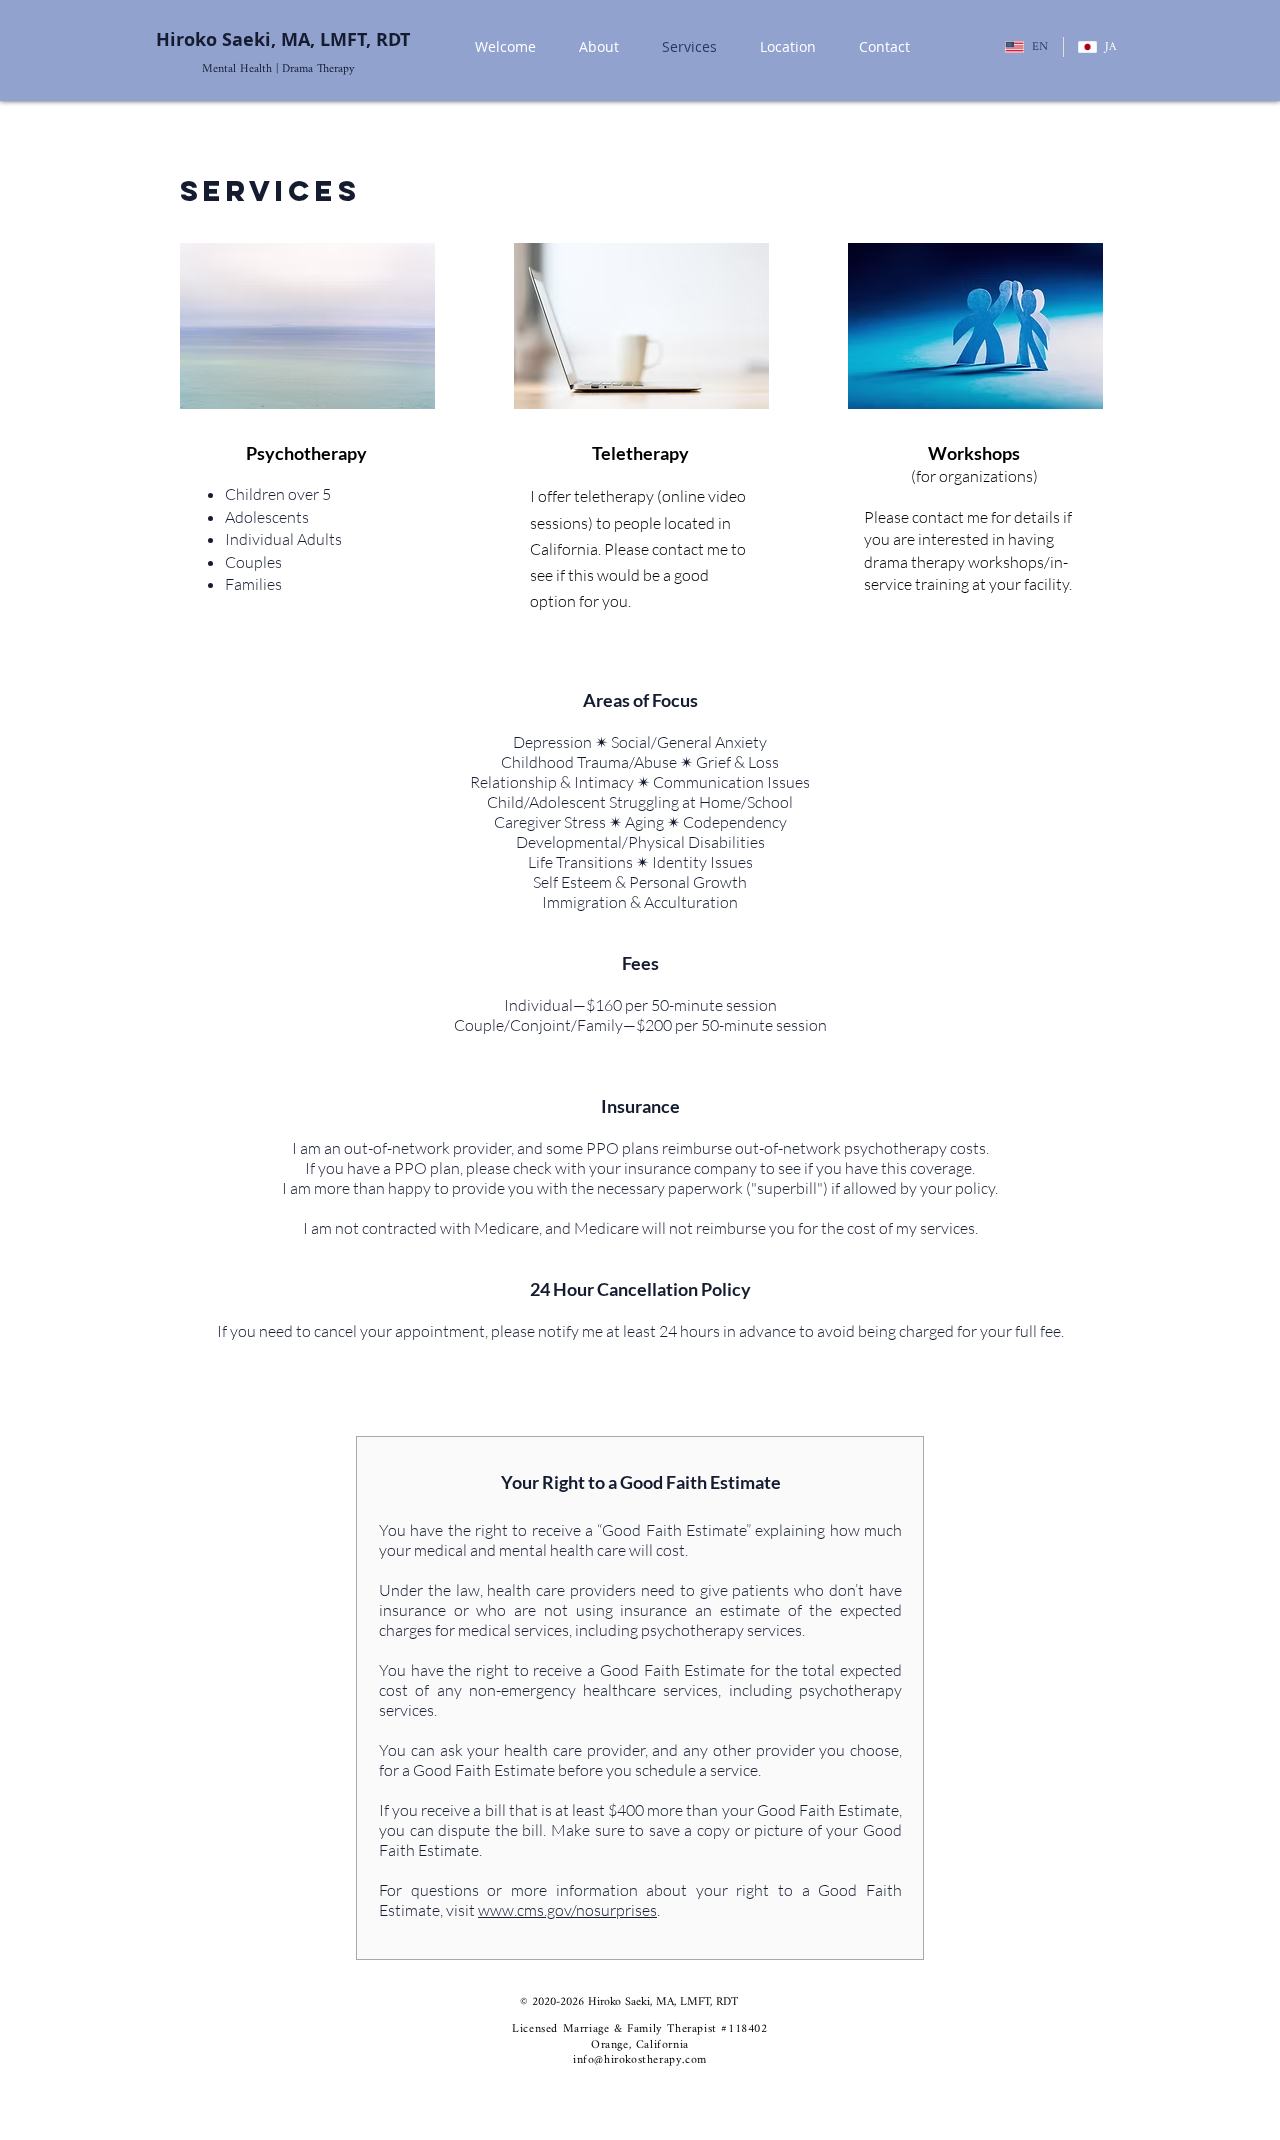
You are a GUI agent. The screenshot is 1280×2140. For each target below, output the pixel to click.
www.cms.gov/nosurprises (567, 1910)
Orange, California (640, 2045)
